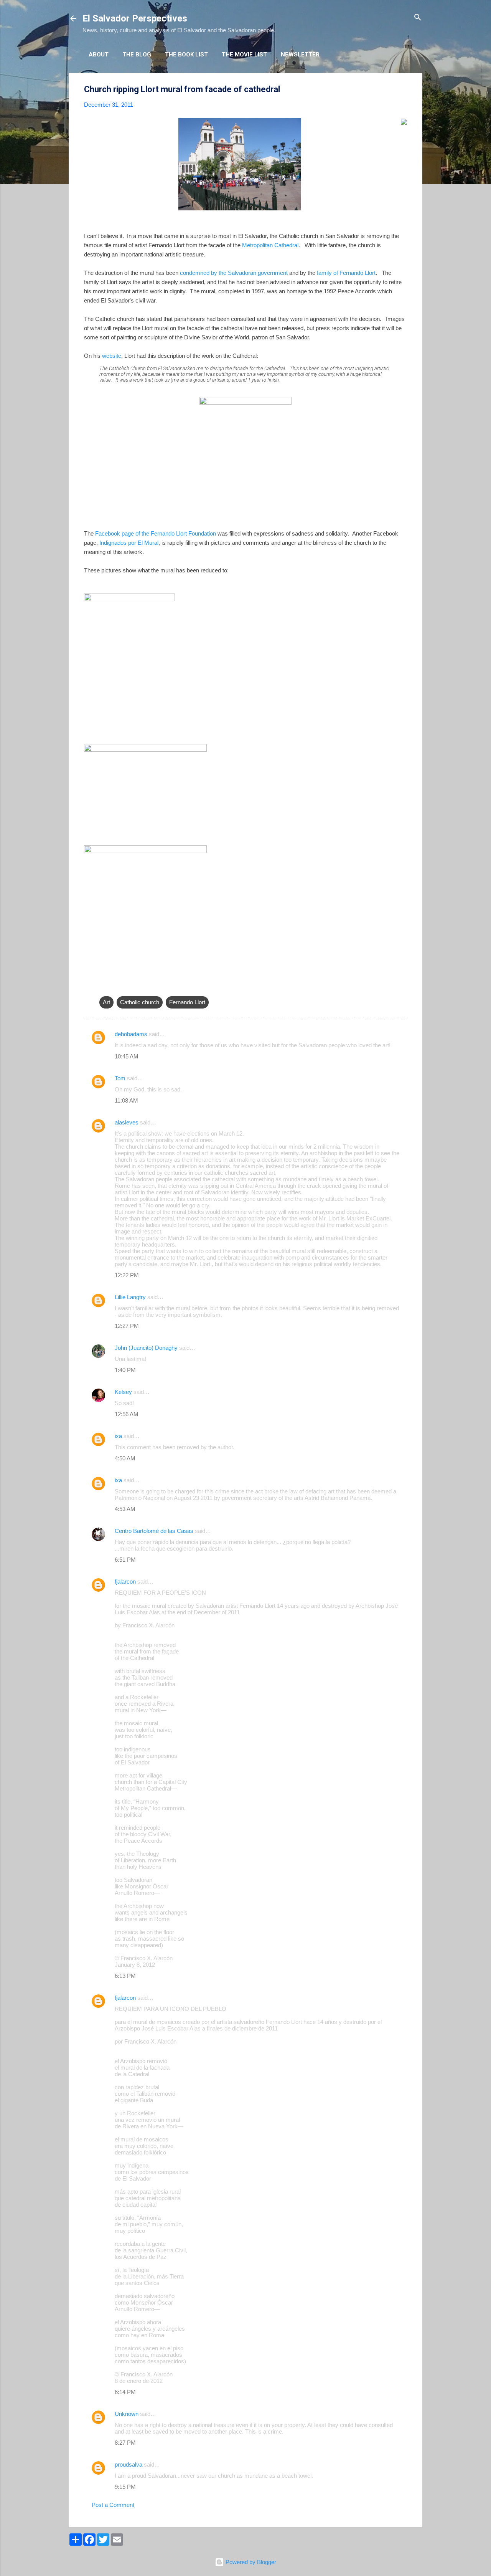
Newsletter (300, 55)
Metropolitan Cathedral (270, 245)
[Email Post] (104, 987)
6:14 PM (125, 2392)
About (99, 55)
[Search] (418, 18)
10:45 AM (127, 1056)
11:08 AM (126, 1100)
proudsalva (129, 2464)
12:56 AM (127, 1414)
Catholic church (140, 1002)
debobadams (131, 1034)
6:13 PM (125, 1976)
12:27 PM (127, 1326)
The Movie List (244, 55)
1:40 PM (125, 1370)
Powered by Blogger (250, 2562)
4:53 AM (125, 1509)
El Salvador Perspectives (135, 18)
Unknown (127, 2414)
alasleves (127, 1122)
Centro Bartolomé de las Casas (154, 1531)
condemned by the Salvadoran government (234, 273)
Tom (120, 1078)
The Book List (186, 55)
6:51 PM (125, 1560)
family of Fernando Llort (346, 273)
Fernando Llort (187, 1002)
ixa (118, 1436)
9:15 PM (125, 2487)
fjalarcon (125, 1581)
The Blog (137, 55)
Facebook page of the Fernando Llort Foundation (156, 533)
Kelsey (123, 1392)
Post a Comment (113, 2505)
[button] (402, 90)
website (112, 356)
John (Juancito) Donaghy (146, 1348)
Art (106, 1002)
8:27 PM (125, 2443)
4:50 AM (125, 1458)
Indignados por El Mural (129, 543)
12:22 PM (127, 1275)
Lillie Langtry (130, 1297)
